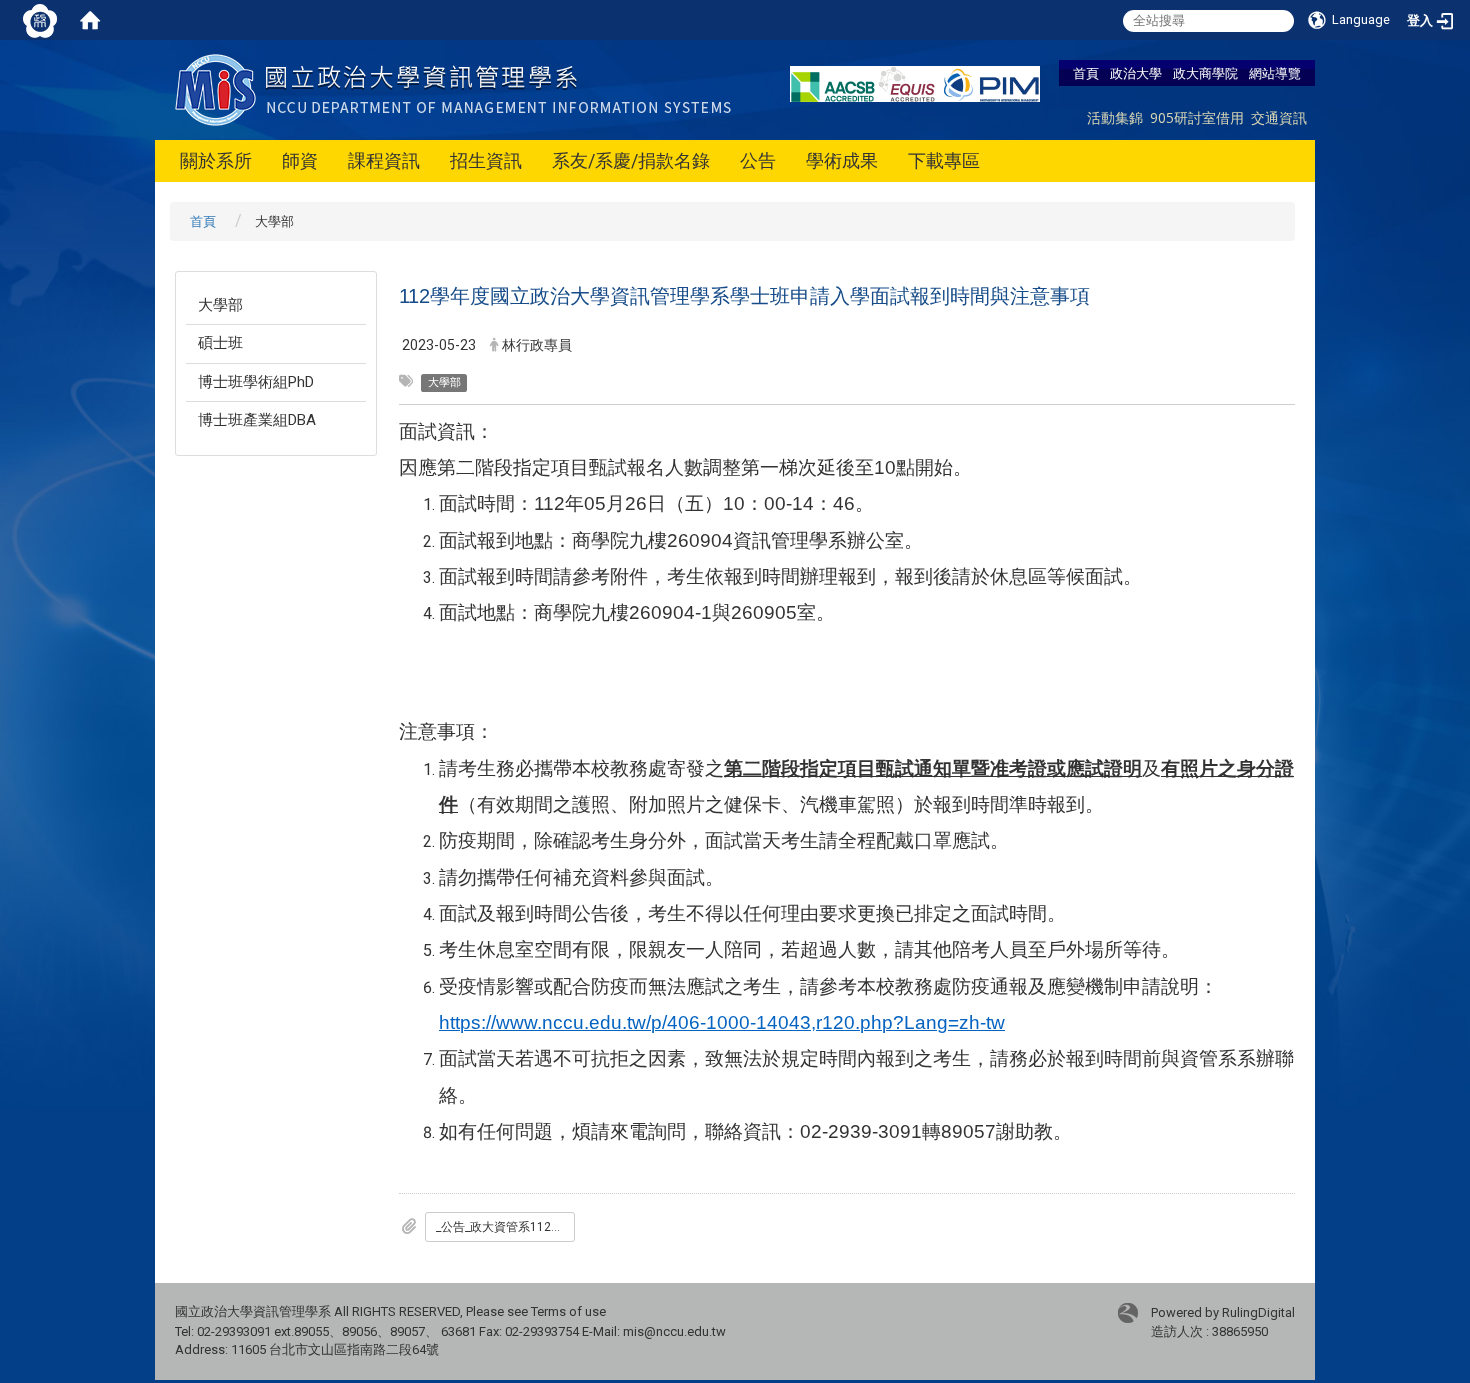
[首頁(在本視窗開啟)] (90, 20)
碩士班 (220, 343)
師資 (300, 160)
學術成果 (842, 160)
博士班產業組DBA (257, 420)
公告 (758, 160)
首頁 (1086, 73)
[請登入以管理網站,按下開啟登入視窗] (40, 20)
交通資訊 (1279, 117)
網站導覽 (1275, 73)
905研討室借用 (1197, 117)
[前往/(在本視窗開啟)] (457, 88)
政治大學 (1136, 73)
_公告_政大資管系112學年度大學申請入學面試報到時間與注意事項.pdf (505, 1227)
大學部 (220, 305)
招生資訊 (486, 160)
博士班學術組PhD (256, 382)
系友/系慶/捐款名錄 (631, 160)
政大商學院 (1205, 73)
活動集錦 (1115, 117)
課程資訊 (384, 160)
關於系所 (216, 160)
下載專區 (944, 160)
